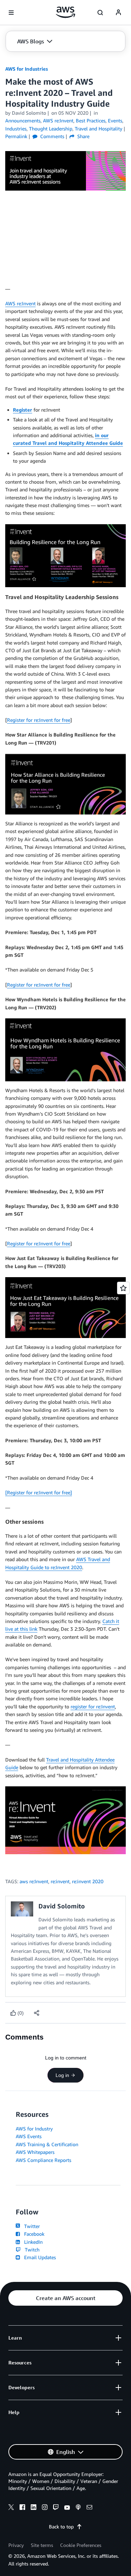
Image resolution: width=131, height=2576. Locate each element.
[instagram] (45, 2508)
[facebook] (22, 2508)
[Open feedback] (123, 1288)
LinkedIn (32, 2242)
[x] (11, 2508)
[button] (35, 41)
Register (23, 410)
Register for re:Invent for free (39, 720)
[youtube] (67, 2508)
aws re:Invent (34, 1881)
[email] (89, 2508)
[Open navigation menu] (11, 13)
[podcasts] (78, 2508)
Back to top (61, 2527)
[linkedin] (34, 2508)
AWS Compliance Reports (43, 2160)
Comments (52, 136)
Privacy (16, 2545)
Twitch (31, 2250)
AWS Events (29, 2136)
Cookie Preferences (81, 2545)
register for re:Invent (93, 1706)
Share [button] (83, 136)
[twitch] (56, 2508)
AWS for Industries (27, 69)
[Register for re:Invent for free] (39, 1492)
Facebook (33, 2234)
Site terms (42, 2545)
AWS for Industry (34, 2129)
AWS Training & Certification (47, 2144)
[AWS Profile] (118, 13)
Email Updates (39, 2257)
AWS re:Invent (20, 303)
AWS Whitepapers (35, 2152)
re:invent (60, 1881)
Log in (62, 2075)
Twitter (31, 2226)
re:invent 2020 (88, 1881)
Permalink (16, 136)
